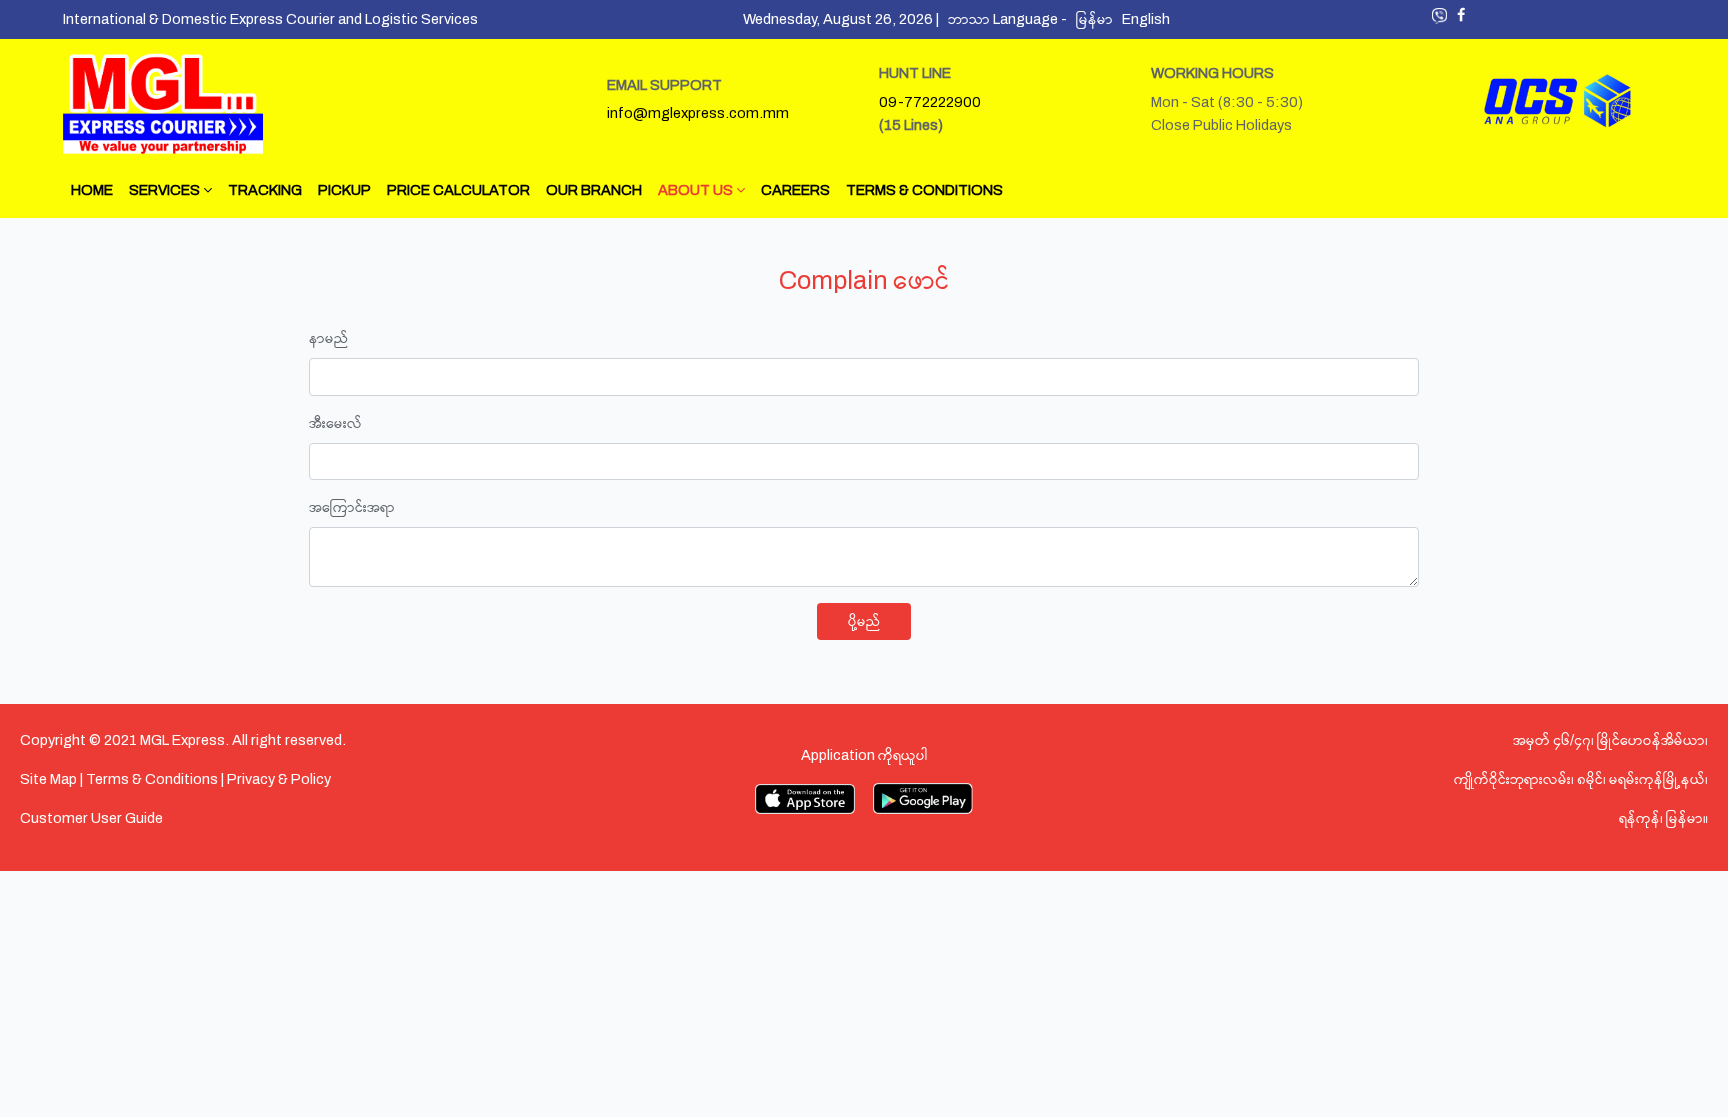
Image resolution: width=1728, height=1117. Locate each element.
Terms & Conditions (152, 779)
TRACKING (265, 190)
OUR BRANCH (594, 190)
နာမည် (328, 338)
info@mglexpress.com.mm (698, 113)
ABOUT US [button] (697, 190)
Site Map (48, 779)
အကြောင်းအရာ (352, 507)
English (1149, 19)
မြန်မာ (1099, 19)
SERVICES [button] (166, 190)
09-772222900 (930, 102)
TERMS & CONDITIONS (924, 190)
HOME (92, 190)
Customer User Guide (91, 818)
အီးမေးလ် (335, 423)
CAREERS (795, 190)
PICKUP (344, 190)
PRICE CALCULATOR (458, 190)
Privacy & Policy (279, 779)
